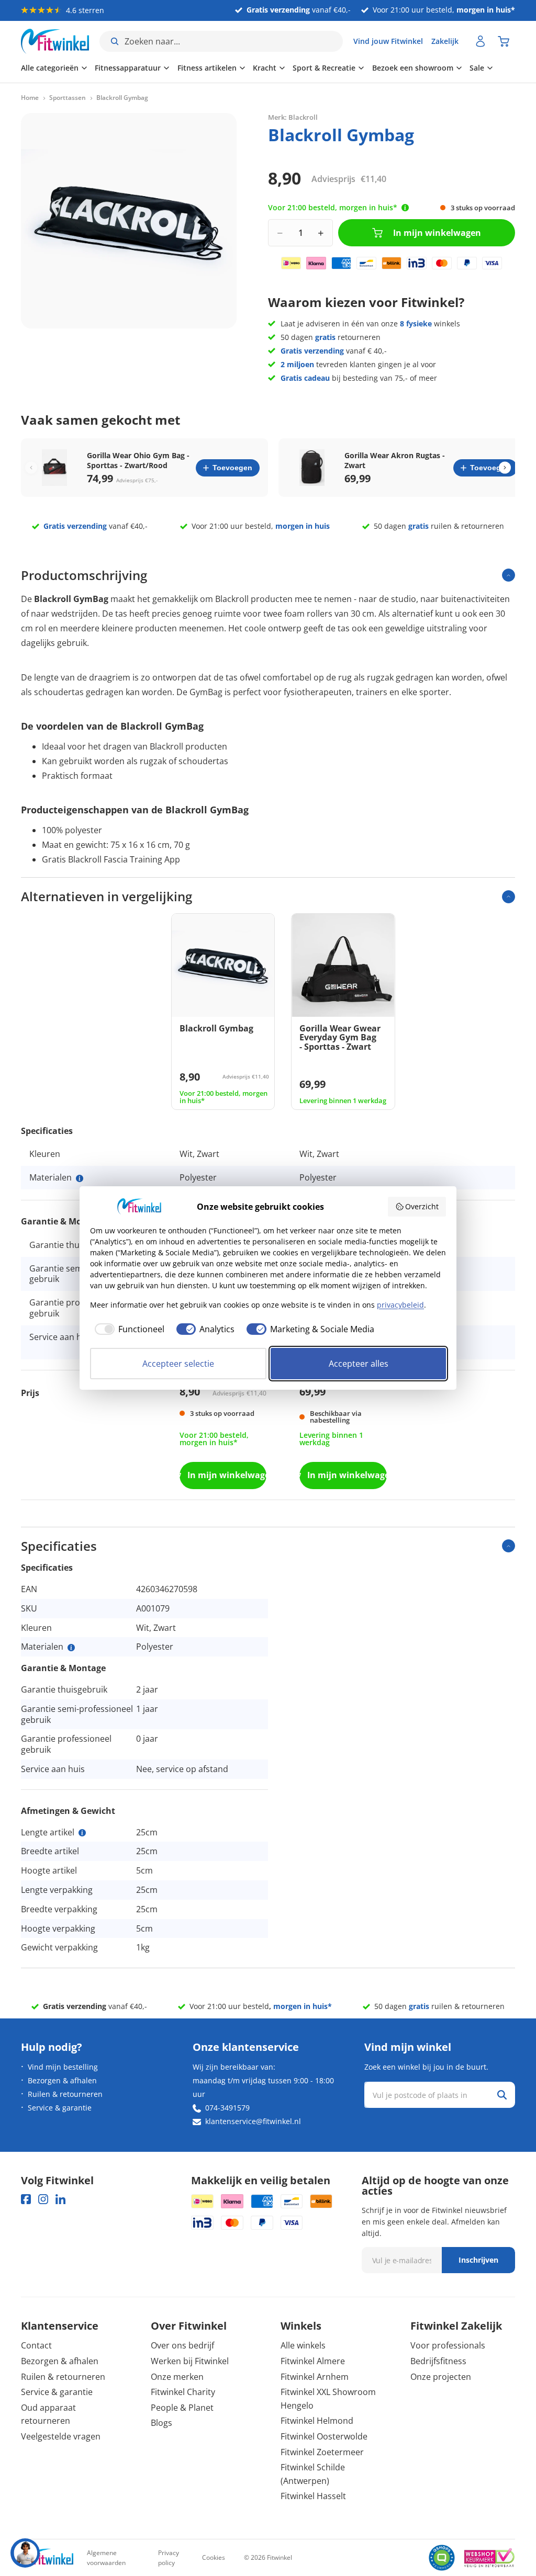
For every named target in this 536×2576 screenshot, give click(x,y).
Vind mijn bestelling (63, 2067)
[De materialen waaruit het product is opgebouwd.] (80, 1178)
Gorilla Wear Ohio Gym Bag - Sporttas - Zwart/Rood (138, 460)
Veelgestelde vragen (61, 2436)
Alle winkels (303, 2345)
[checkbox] (127, 1329)
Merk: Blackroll (293, 117)
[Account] (481, 41)
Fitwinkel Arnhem (315, 2377)
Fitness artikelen (207, 68)
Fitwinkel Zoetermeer (322, 2452)
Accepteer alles (359, 1364)
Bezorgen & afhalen (62, 2080)
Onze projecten (441, 2377)
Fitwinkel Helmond (317, 2421)
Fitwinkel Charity (183, 2392)
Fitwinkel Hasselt (313, 2496)
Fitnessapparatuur (128, 68)
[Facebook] (26, 2199)
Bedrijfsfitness (438, 2361)
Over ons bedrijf (182, 2345)
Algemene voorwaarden (106, 2558)
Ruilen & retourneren (65, 2094)
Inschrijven (478, 2260)
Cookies (214, 2557)
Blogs (161, 2423)
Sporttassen (68, 98)
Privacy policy (169, 2558)
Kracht (265, 68)
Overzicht (422, 1206)
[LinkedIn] (60, 2199)
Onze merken (177, 2377)
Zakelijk (445, 41)
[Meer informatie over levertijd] (405, 208)
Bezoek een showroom (413, 68)
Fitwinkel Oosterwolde (324, 2436)
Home (30, 98)
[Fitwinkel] (47, 2558)
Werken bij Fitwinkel (190, 2361)
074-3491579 (227, 2108)
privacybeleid (400, 1305)
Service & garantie (60, 2108)
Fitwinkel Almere (313, 2361)
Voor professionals (448, 2345)
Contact (36, 2345)
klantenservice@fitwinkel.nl (253, 2121)
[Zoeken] (502, 2095)
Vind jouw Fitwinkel (388, 41)
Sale (477, 68)
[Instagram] (43, 2199)
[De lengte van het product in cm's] (82, 1833)
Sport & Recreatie (324, 68)
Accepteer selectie (178, 1364)
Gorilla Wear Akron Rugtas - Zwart (395, 460)
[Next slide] (505, 468)
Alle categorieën (50, 68)
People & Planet (182, 2408)
